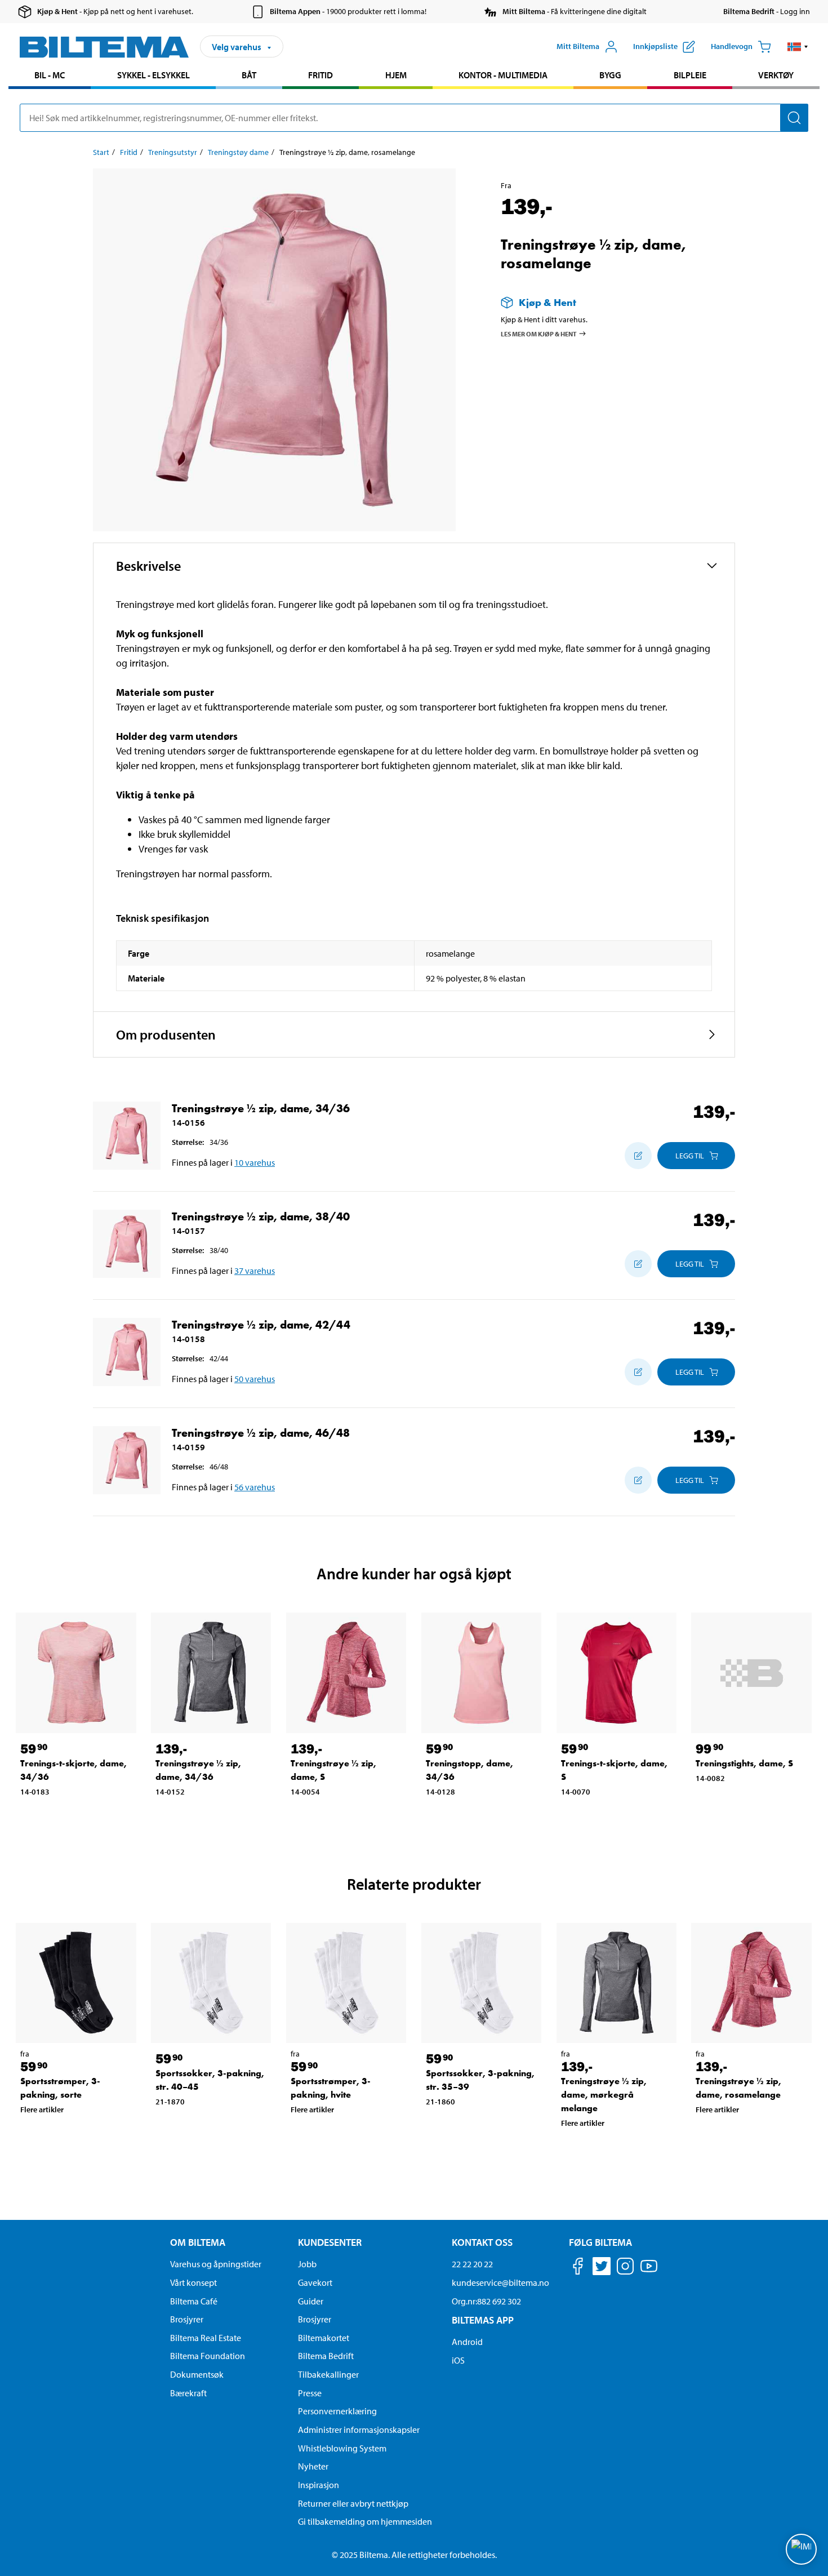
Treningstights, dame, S (744, 1763)
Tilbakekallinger (328, 2374)
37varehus (255, 1271)
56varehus (255, 1487)
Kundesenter (330, 2242)
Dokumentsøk (197, 2374)
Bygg (610, 75)
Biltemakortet (324, 2338)
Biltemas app (483, 2320)
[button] (798, 47)
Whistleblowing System (342, 2448)
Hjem (396, 75)
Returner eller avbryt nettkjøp (353, 2503)
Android (467, 2342)
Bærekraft (188, 2393)
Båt (249, 75)
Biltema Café (194, 2301)
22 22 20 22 (472, 2264)
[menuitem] (50, 76)
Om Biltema (198, 2242)
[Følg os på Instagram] (625, 2268)
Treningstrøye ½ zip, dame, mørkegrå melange (604, 2095)
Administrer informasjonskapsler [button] (359, 2430)
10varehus (255, 1162)
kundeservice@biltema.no (500, 2282)
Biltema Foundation (208, 2356)
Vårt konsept (193, 2282)
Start (101, 152)
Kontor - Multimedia (503, 75)
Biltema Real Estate (206, 2338)
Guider (311, 2301)
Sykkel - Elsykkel (153, 75)
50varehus (255, 1379)
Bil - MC (50, 75)
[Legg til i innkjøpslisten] (638, 1156)
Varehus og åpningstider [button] (216, 2264)
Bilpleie (690, 75)
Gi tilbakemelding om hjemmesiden (365, 2521)
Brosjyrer (187, 2319)
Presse (310, 2393)
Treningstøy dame (238, 152)
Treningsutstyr (173, 152)
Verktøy (776, 75)
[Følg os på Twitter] (602, 2268)
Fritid (320, 75)
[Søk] (794, 118)
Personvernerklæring (337, 2411)
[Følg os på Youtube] (649, 2271)
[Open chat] (801, 2549)
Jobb (307, 2264)
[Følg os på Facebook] (578, 2268)
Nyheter (313, 2466)
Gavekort (315, 2282)
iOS (458, 2360)
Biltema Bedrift (326, 2356)
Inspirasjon (319, 2485)
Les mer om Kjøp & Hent (539, 334)
